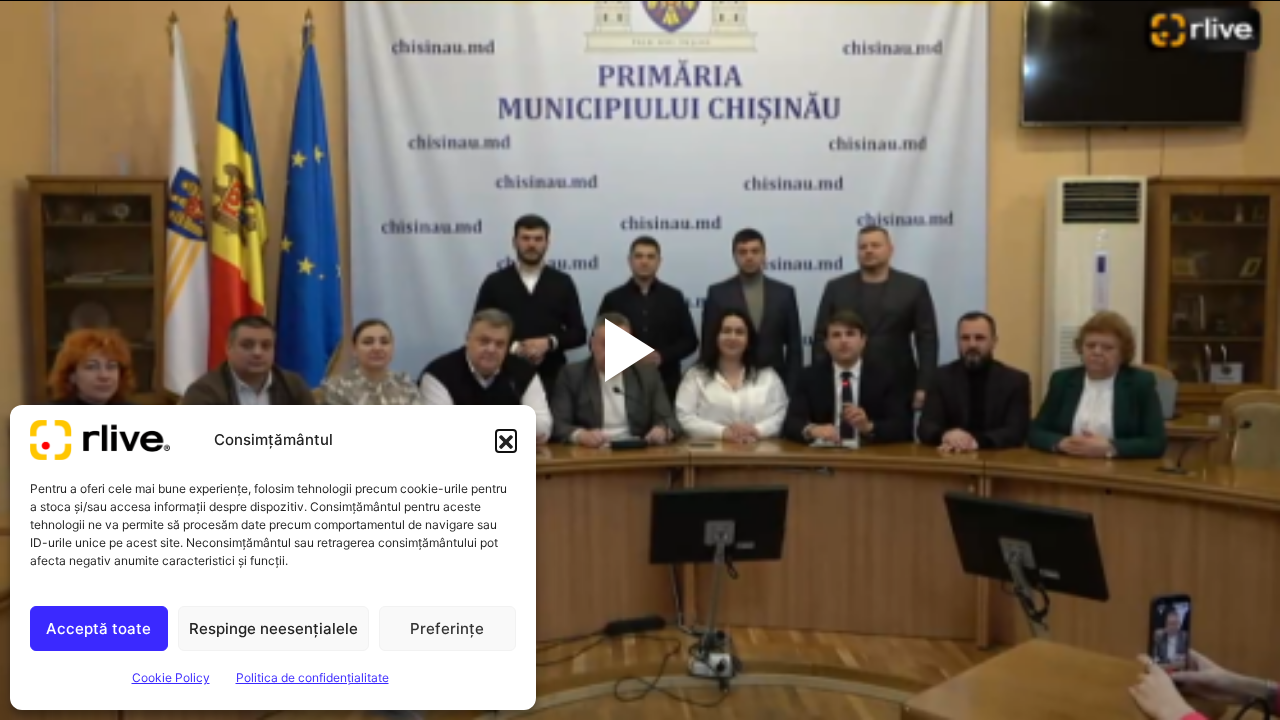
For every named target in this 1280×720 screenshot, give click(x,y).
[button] (506, 440)
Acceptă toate (98, 628)
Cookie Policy (171, 677)
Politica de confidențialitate (312, 677)
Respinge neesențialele (273, 628)
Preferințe (447, 628)
